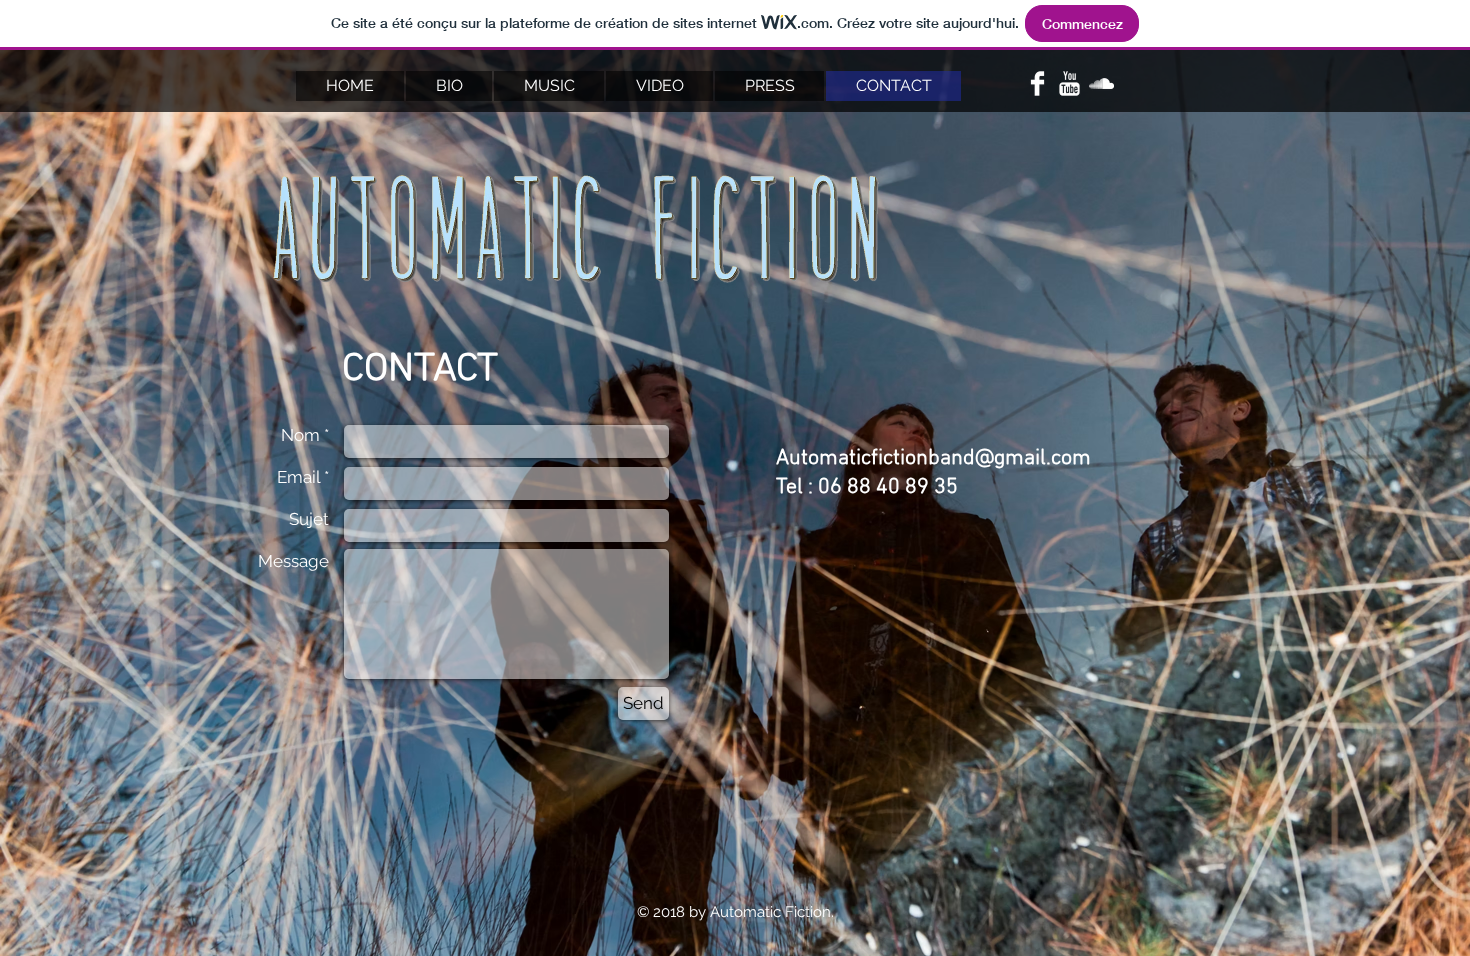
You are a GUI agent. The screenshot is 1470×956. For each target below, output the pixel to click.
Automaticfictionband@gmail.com (933, 458)
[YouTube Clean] (1069, 83)
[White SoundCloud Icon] (1101, 83)
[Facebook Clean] (1037, 83)
